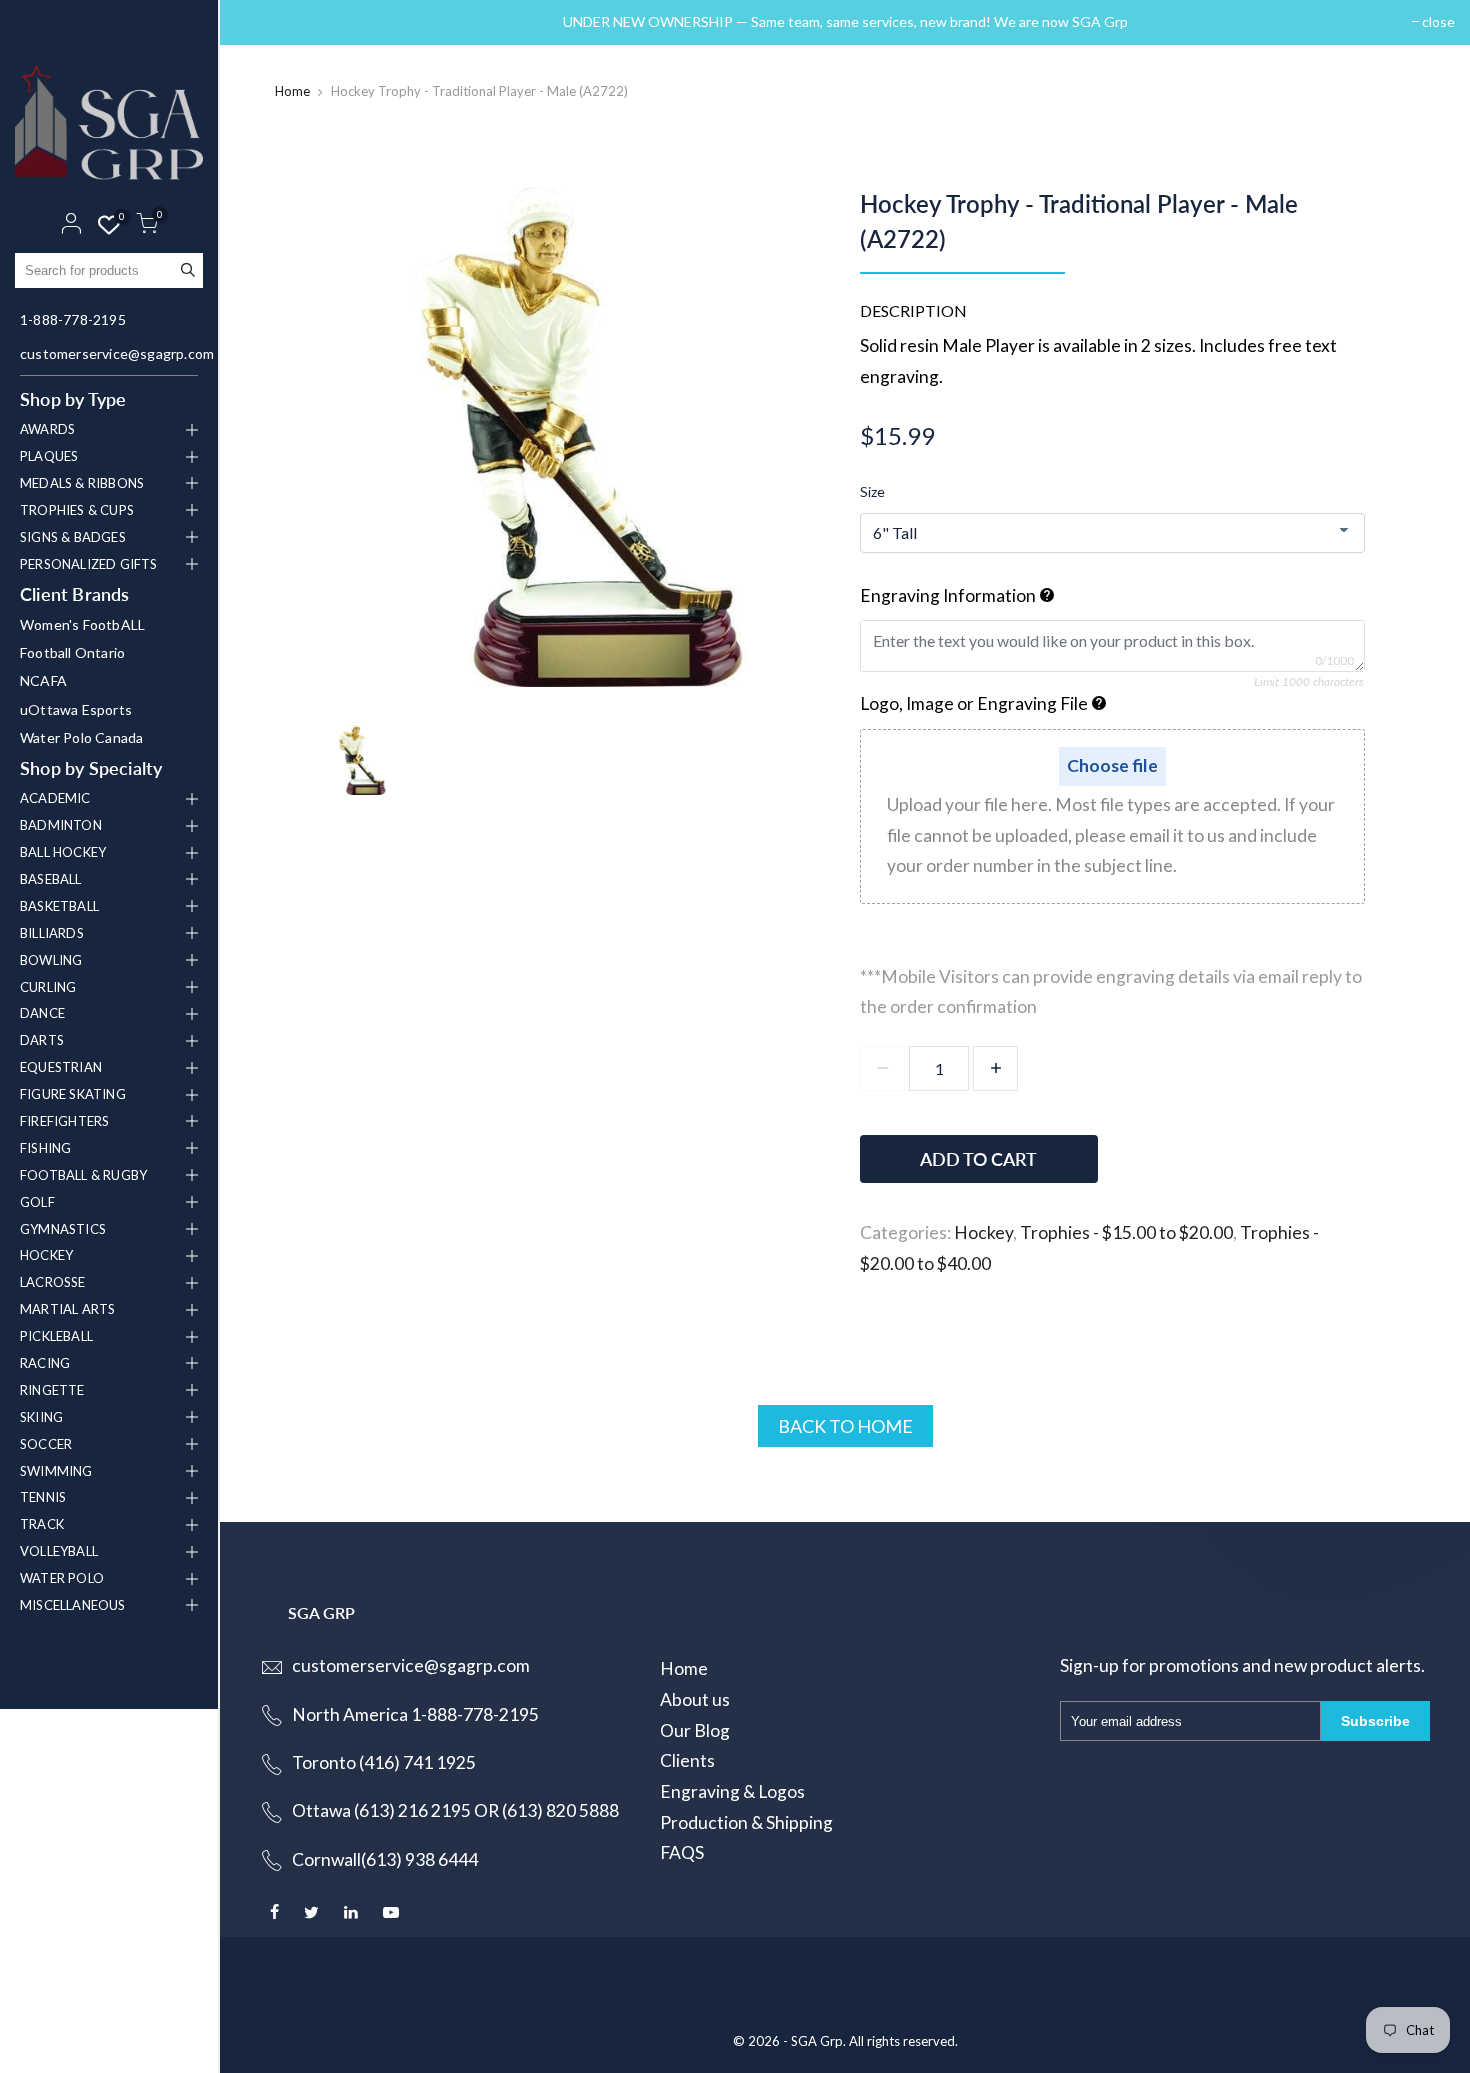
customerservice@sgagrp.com (111, 353)
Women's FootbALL (82, 624)
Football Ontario (72, 652)
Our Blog (695, 1730)
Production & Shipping (746, 1822)
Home (292, 91)
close (261, 21)
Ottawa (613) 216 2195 (381, 1810)
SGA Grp (817, 2041)
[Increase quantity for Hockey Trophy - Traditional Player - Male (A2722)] (995, 1068)
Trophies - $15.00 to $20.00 (1126, 1232)
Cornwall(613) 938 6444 (385, 1859)
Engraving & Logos (732, 1791)
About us (695, 1699)
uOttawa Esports (76, 709)
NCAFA (43, 680)
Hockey (983, 1232)
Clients (687, 1760)
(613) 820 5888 (560, 1810)
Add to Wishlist (1257, 1149)
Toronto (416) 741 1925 (384, 1762)
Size (872, 491)
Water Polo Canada (81, 737)
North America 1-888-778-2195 (415, 1714)
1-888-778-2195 (73, 319)
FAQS (682, 1852)
